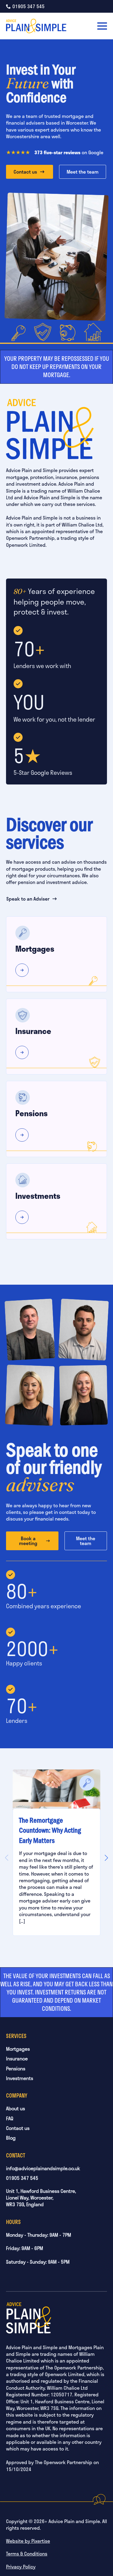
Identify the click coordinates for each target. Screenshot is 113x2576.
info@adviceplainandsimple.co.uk (43, 2168)
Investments (20, 2078)
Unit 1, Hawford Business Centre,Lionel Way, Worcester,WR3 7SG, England (41, 2198)
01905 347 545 (22, 2178)
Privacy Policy (21, 2566)
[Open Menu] (102, 26)
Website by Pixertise (28, 2541)
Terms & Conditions (27, 2554)
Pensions (16, 2069)
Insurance (17, 2059)
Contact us (18, 2128)
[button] (106, 1858)
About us (16, 2108)
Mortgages (18, 2049)
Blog (11, 2138)
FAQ (10, 2118)
